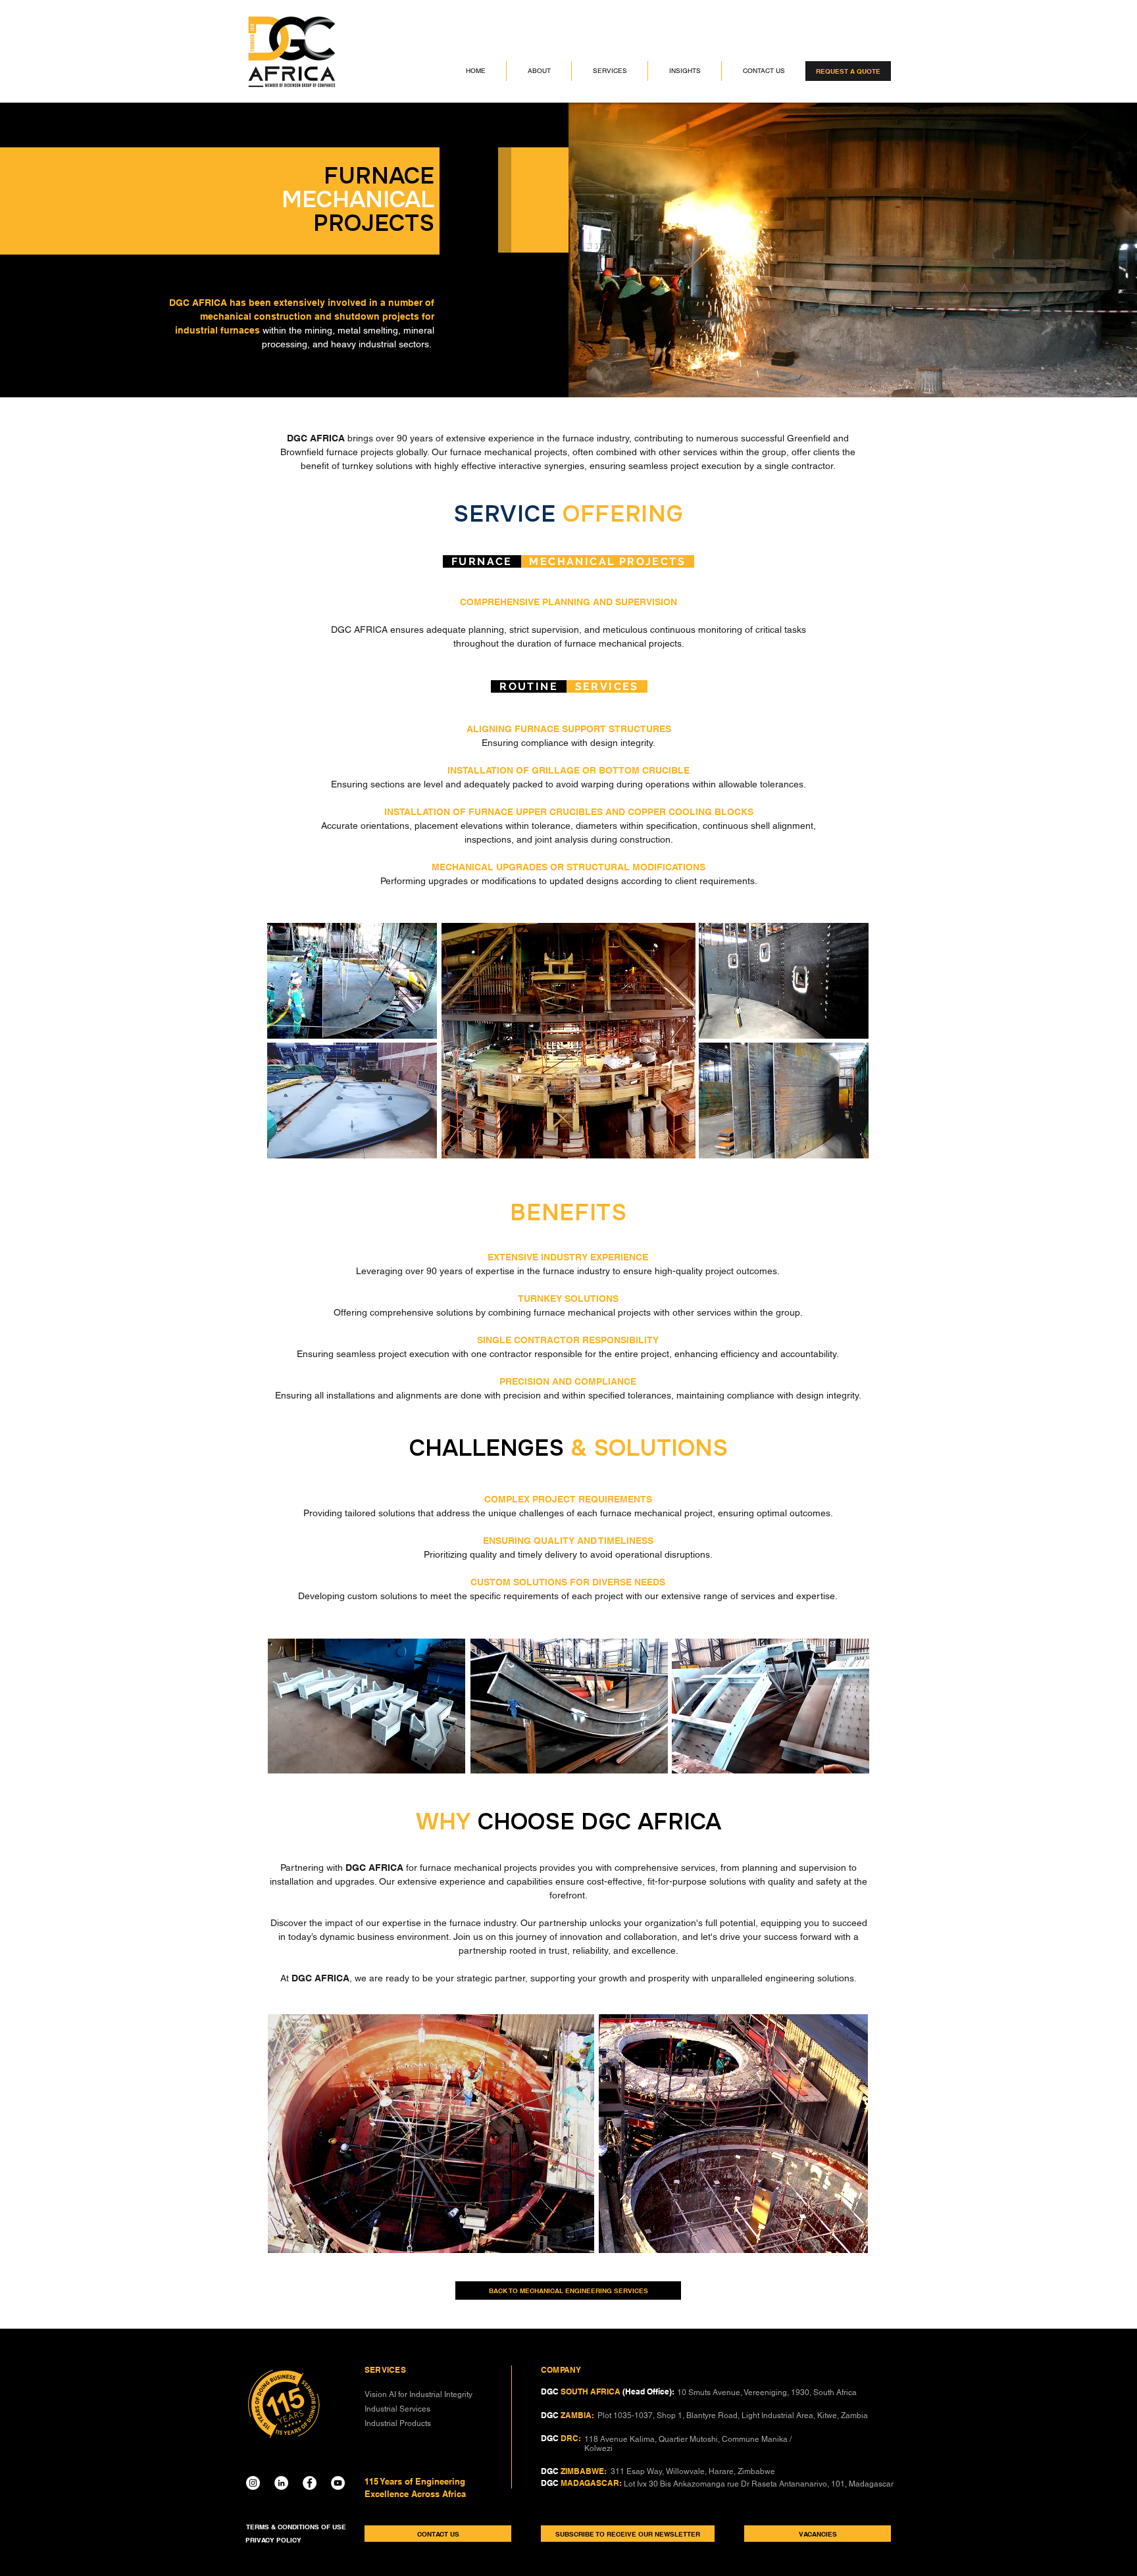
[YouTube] (338, 2483)
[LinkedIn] (281, 2483)
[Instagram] (253, 2483)
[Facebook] (310, 2483)
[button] (539, 71)
